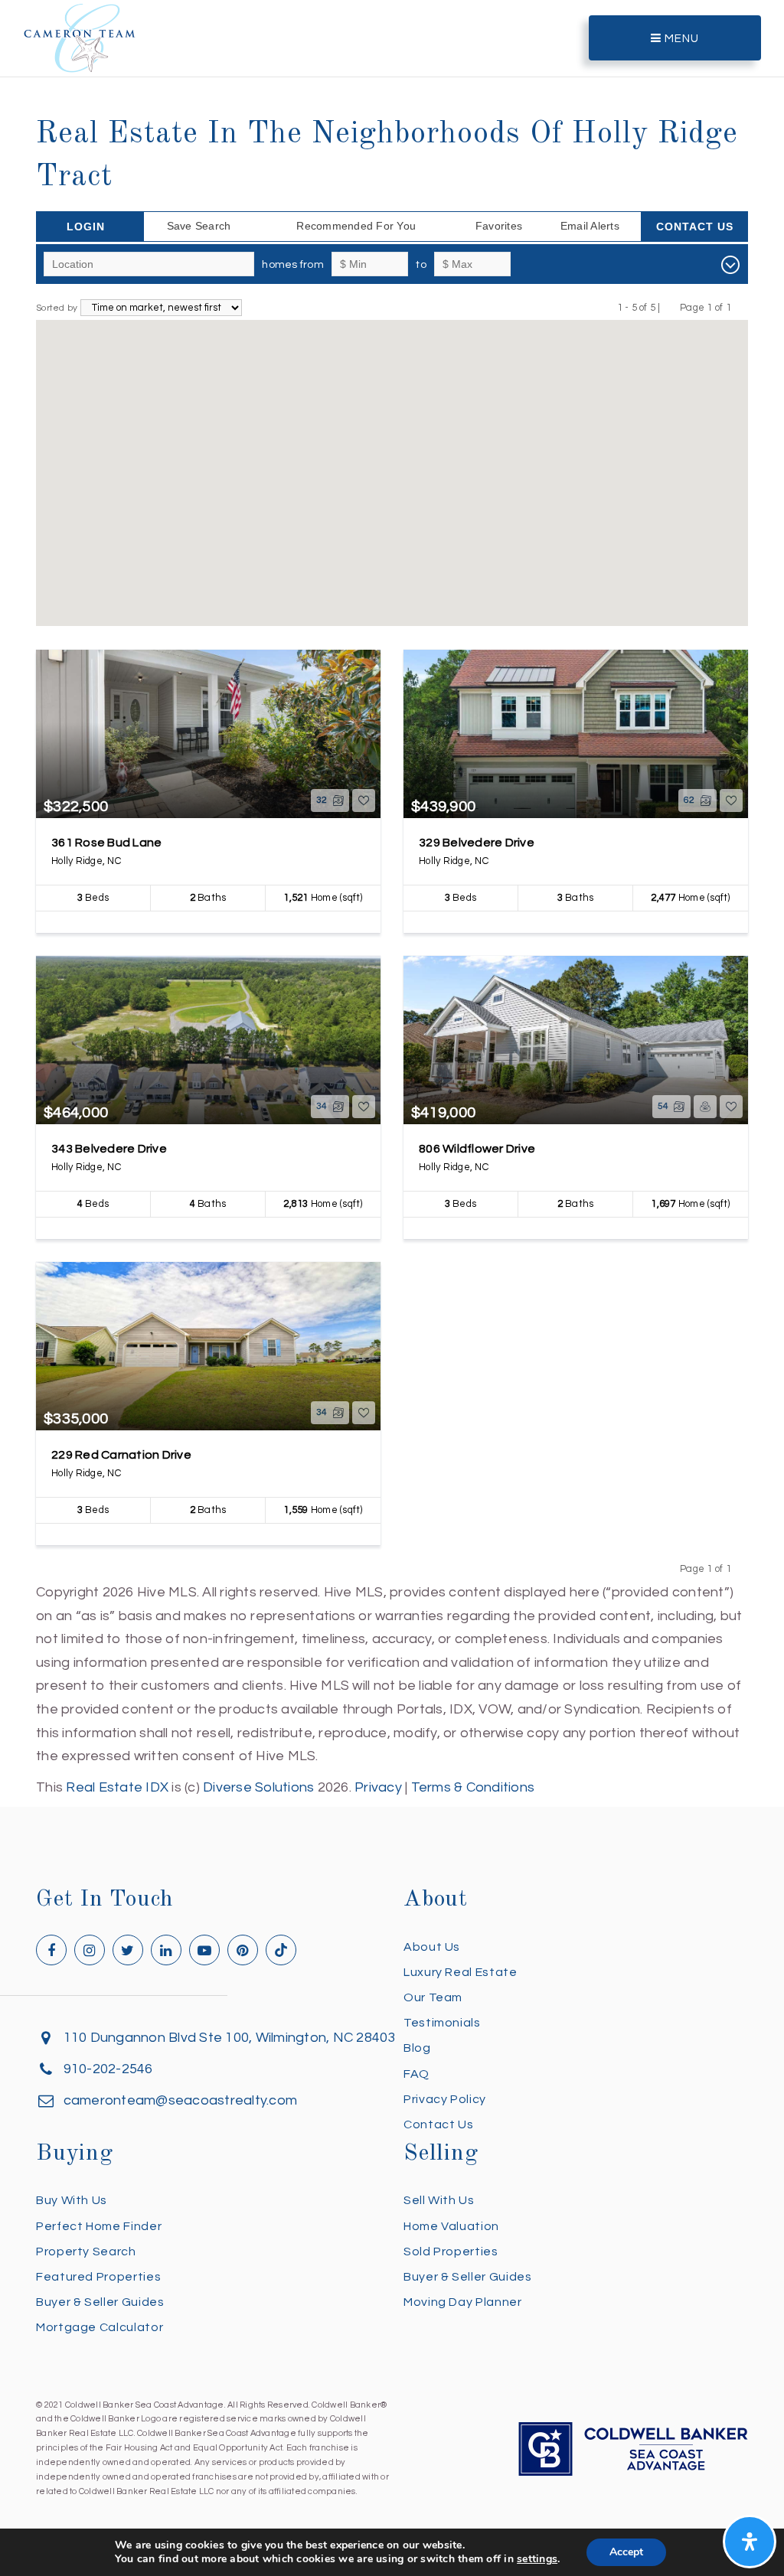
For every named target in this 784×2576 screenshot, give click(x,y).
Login (86, 227)
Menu (680, 39)
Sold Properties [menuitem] (451, 2252)
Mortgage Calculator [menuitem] (100, 2327)
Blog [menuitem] (417, 2048)
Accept (626, 2552)
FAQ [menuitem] (416, 2074)
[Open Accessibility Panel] (750, 2542)
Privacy (378, 1787)
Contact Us (695, 227)
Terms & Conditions (473, 1787)
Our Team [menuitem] (433, 1997)
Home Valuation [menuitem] (451, 2226)
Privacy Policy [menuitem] (445, 2099)
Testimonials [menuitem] (442, 2023)
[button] (470, 533)
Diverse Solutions (258, 1787)
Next (741, 307)
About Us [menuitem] (432, 1947)
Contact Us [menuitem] (438, 2124)
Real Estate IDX (117, 1787)
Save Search (199, 226)
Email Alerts (590, 226)
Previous (670, 307)
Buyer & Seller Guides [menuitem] (100, 2302)
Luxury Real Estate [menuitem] (461, 1972)
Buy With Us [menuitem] (72, 2200)
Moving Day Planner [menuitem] (463, 2302)
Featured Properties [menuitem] (98, 2277)
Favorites (499, 226)
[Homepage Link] (80, 37)
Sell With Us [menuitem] (439, 2200)
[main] (392, 900)
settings (537, 2559)
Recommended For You (356, 226)
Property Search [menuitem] (86, 2252)
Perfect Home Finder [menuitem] (99, 2226)
